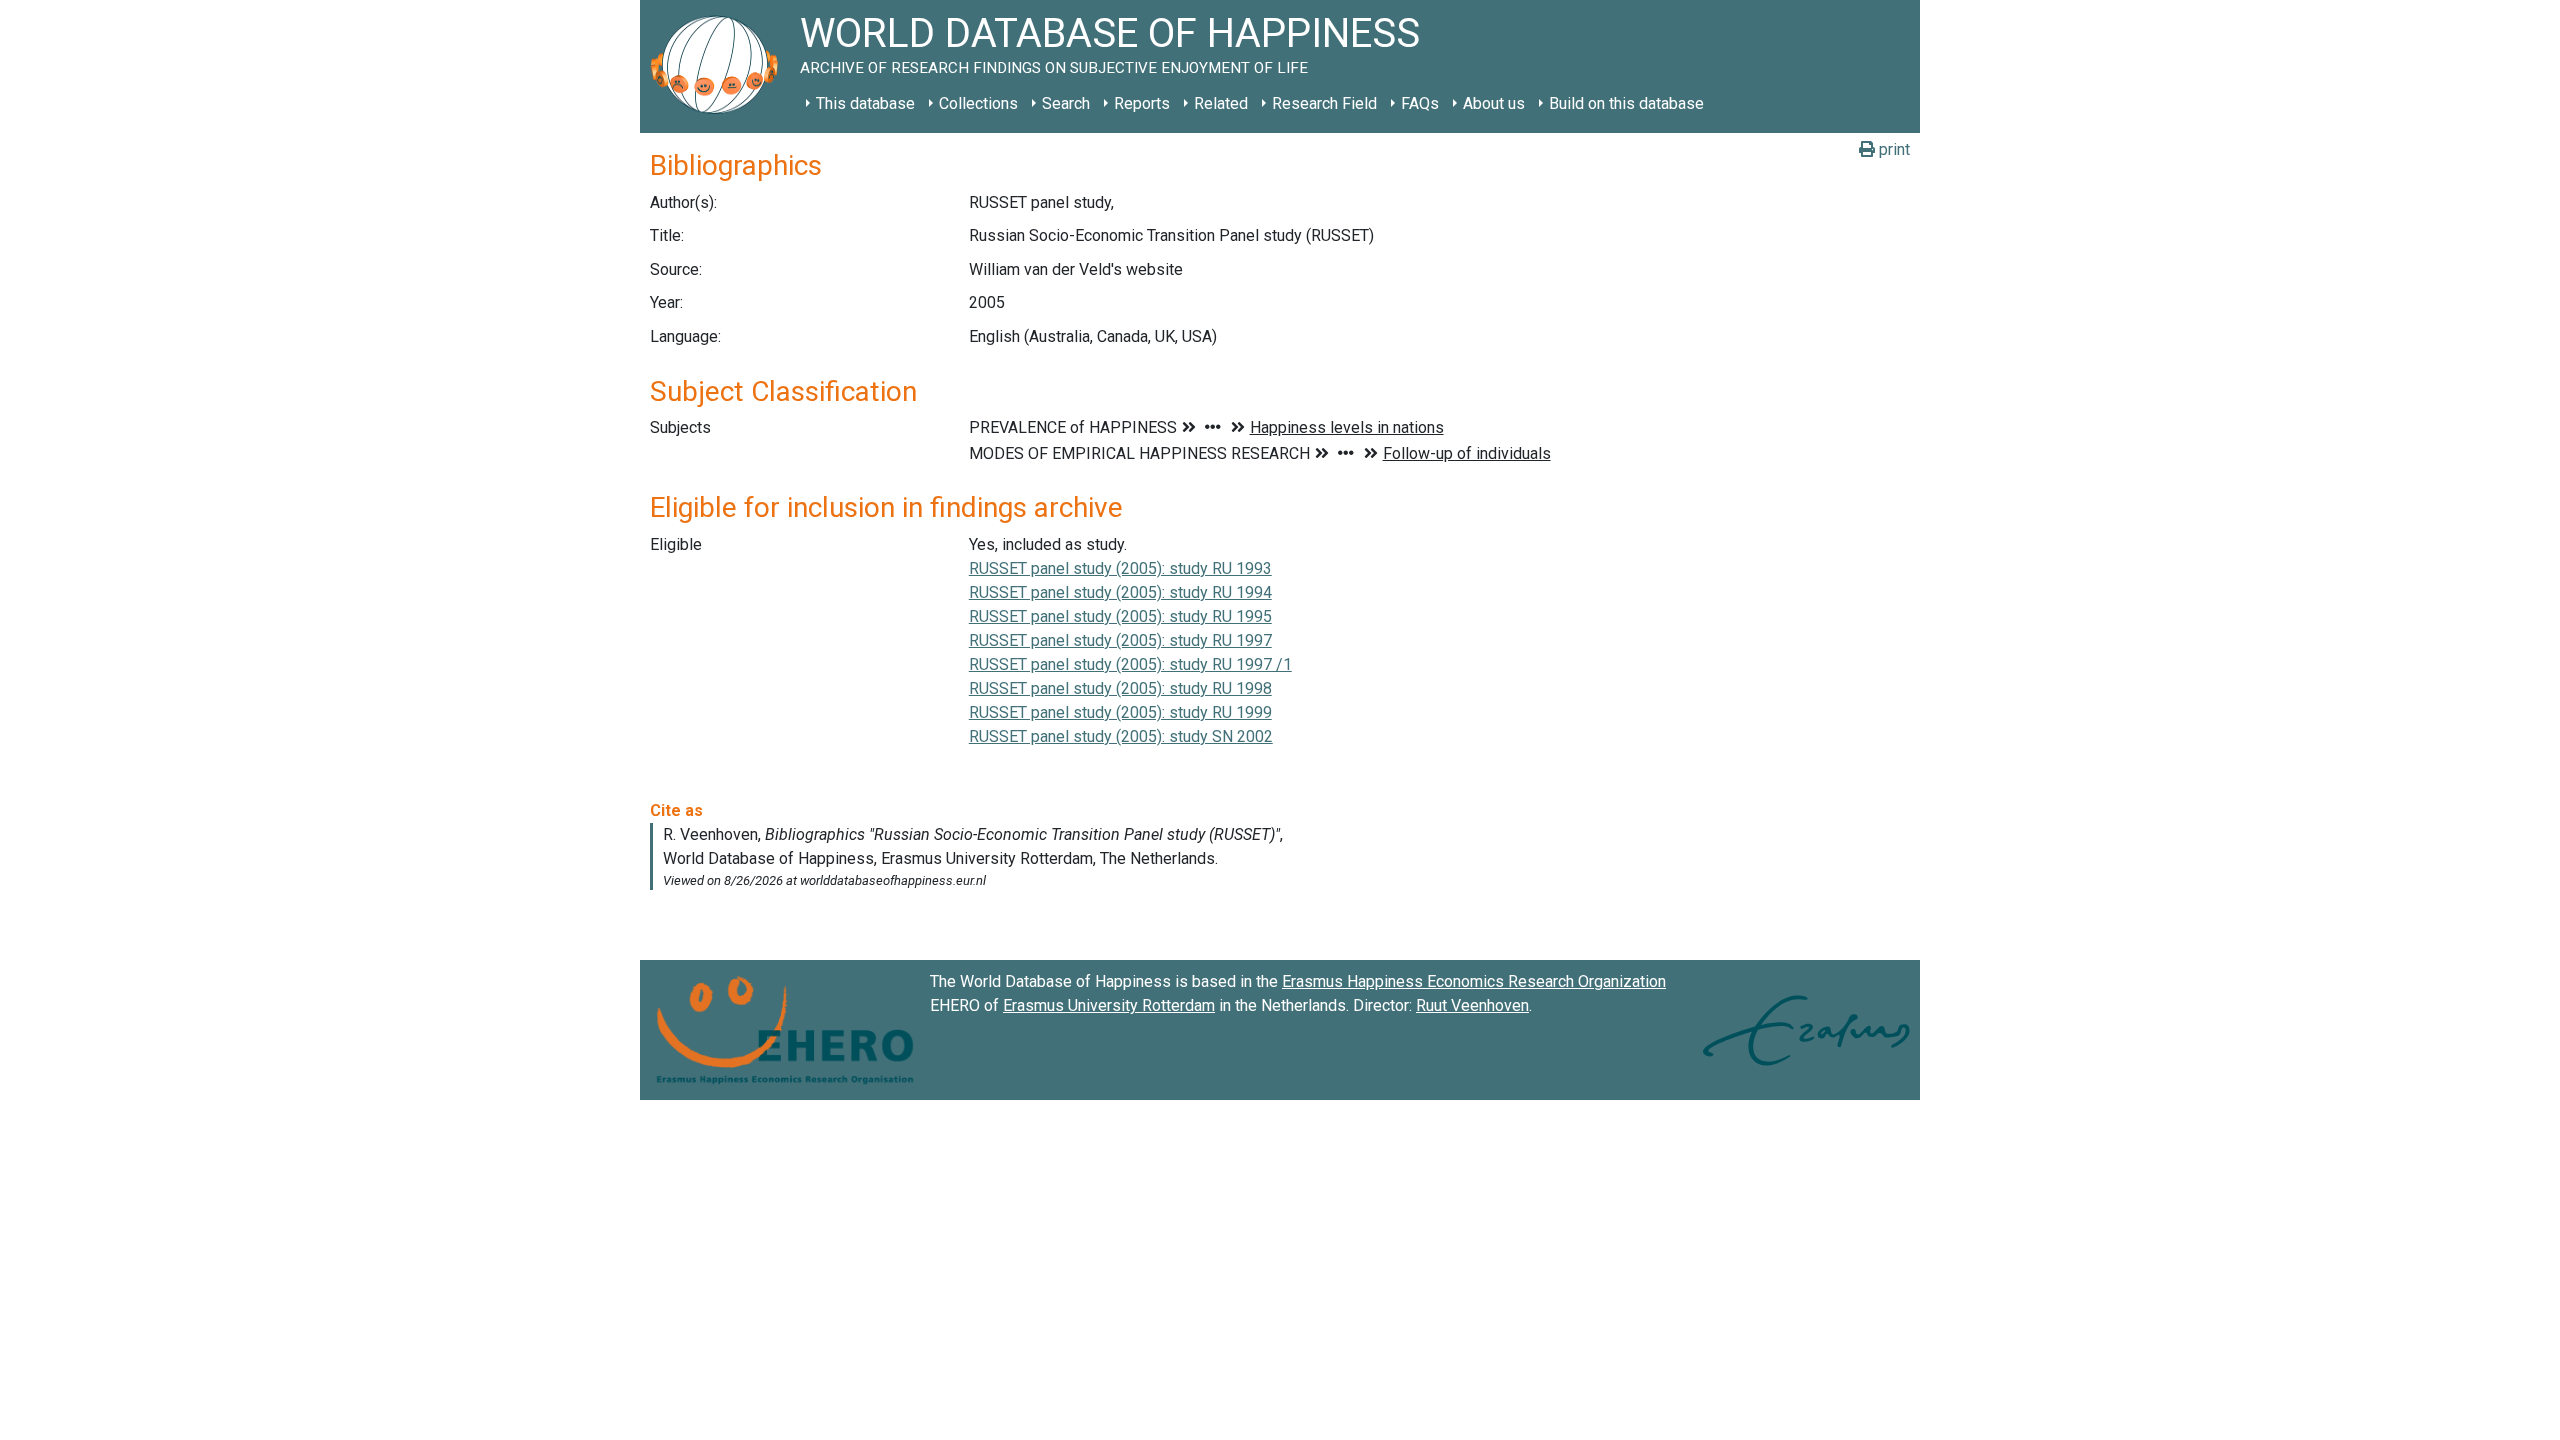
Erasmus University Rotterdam (1109, 1005)
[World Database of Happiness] (720, 66)
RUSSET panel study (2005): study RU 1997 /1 (1130, 664)
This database (865, 103)
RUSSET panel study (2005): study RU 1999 (1120, 712)
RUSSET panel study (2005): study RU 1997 (1120, 640)
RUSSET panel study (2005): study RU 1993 (1120, 568)
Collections (978, 103)
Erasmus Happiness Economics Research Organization (1474, 981)
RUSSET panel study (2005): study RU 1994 (1120, 592)
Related (1221, 103)
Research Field (1324, 103)
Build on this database (1626, 103)
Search (1066, 103)
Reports (1142, 103)
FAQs (1420, 103)
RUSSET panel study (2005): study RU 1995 (1120, 616)
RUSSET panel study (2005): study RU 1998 (1120, 688)
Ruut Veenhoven (1472, 1005)
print (1892, 149)
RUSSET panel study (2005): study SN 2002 (1121, 736)
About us (1494, 103)
